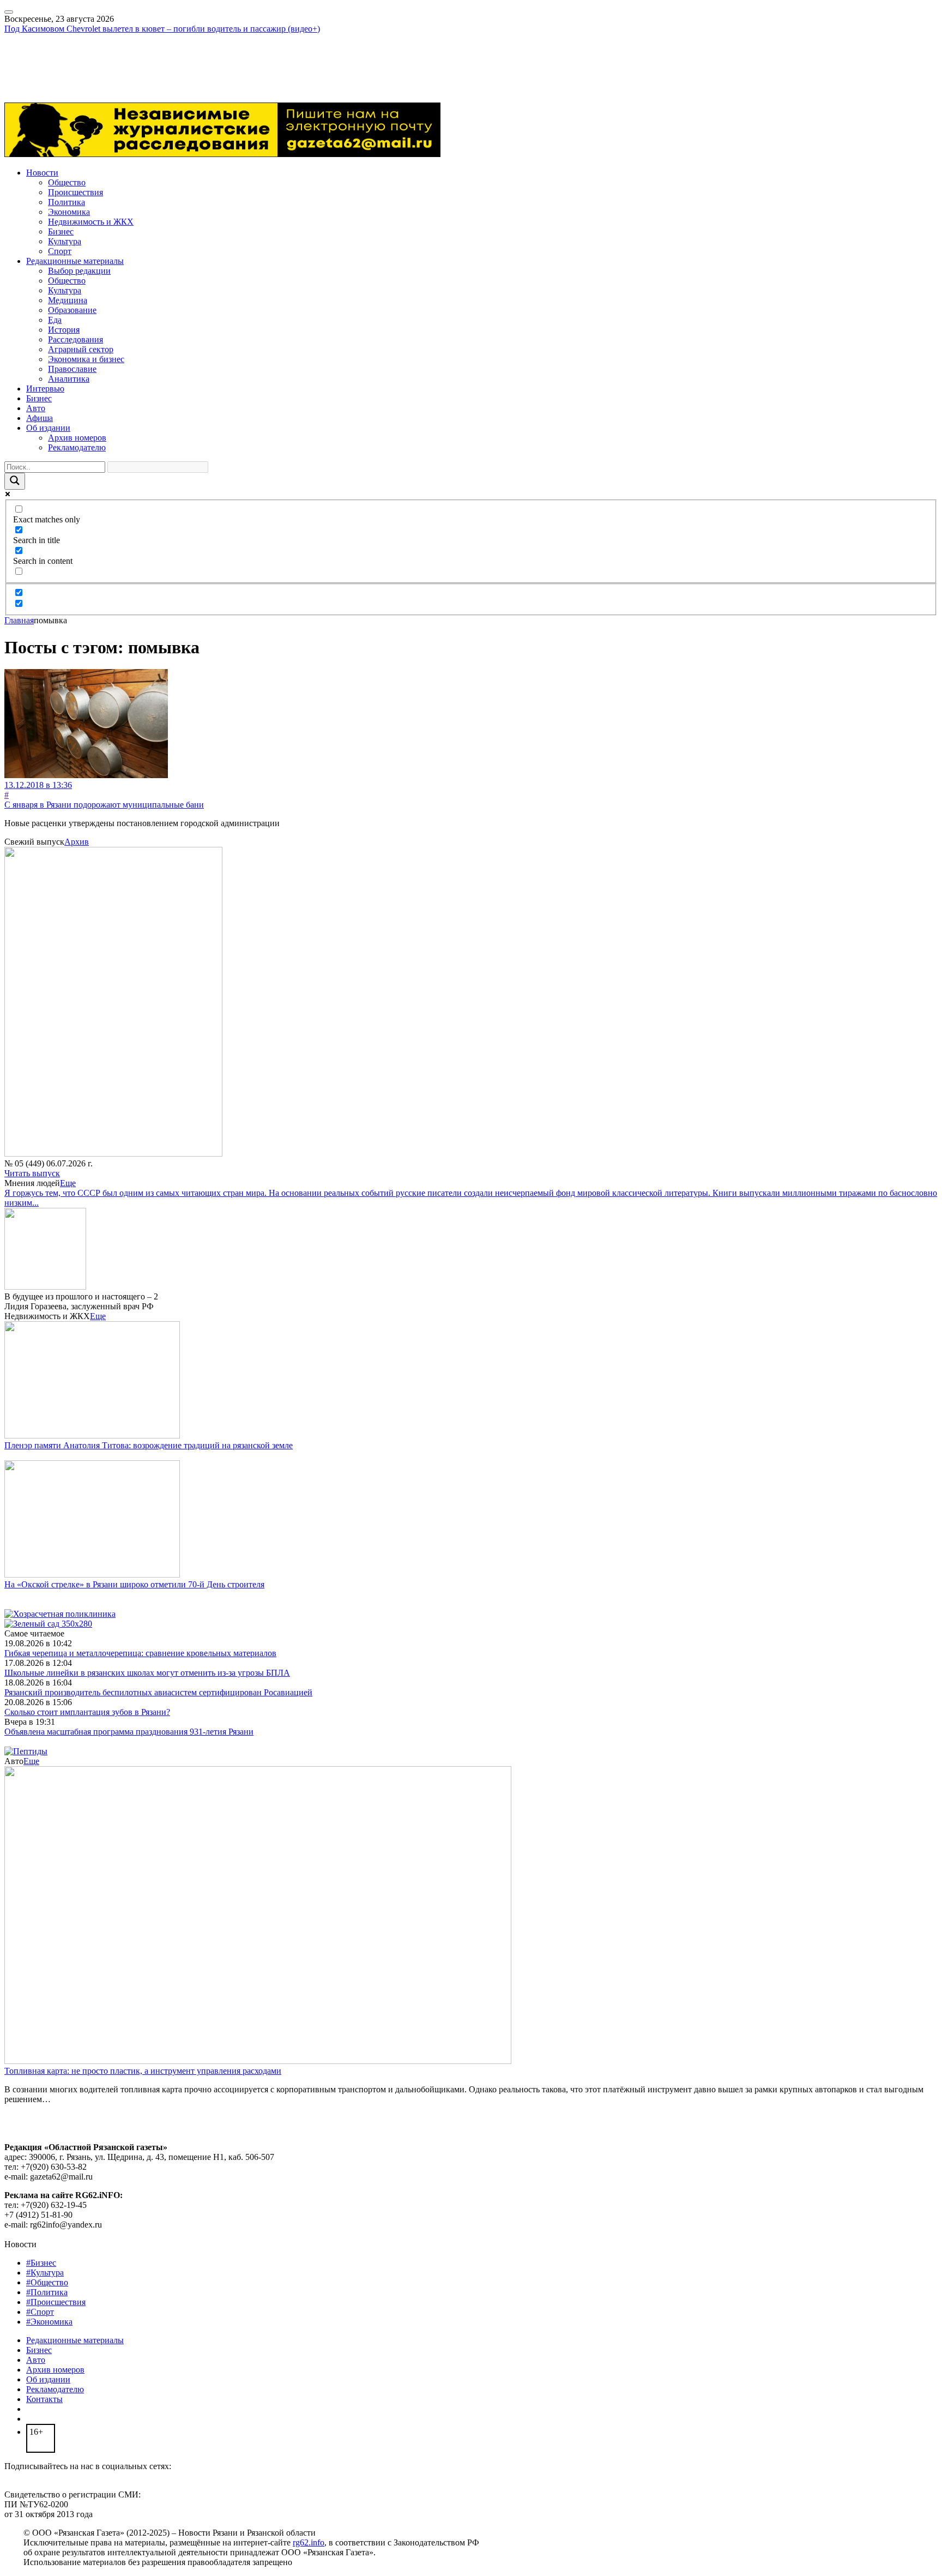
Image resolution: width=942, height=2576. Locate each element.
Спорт (60, 251)
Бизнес (61, 231)
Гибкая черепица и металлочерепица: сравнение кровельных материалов (140, 1653)
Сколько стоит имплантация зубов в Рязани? (87, 1712)
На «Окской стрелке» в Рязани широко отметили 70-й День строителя (134, 1584)
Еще (68, 1183)
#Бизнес (41, 2263)
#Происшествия (56, 2302)
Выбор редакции (79, 271)
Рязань (16, 58)
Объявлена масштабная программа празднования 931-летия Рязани (129, 1732)
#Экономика (49, 2322)
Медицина (68, 300)
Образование (72, 310)
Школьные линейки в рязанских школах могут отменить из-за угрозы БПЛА (147, 1673)
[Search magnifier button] (15, 481)
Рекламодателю (77, 447)
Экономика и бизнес (86, 359)
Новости (42, 173)
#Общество (47, 2282)
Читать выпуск (32, 1173)
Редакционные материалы (75, 261)
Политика (67, 202)
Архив (77, 842)
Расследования (76, 339)
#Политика (47, 2292)
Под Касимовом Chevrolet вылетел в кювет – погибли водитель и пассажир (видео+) (162, 29)
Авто (36, 408)
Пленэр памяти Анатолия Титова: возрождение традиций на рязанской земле (149, 1445)
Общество (67, 182)
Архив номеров (77, 438)
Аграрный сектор (81, 349)
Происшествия (76, 192)
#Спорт (40, 2312)
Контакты (44, 2399)
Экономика (69, 212)
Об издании (48, 428)
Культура (65, 241)
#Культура (45, 2273)
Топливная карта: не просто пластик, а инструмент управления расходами (143, 2071)
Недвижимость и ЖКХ (91, 222)
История (64, 330)
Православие (72, 369)
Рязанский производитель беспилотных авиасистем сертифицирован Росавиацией (158, 1692)
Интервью (45, 389)
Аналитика (69, 379)
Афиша (40, 418)
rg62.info (309, 2542)
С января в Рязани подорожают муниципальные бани (104, 805)
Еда (55, 320)
